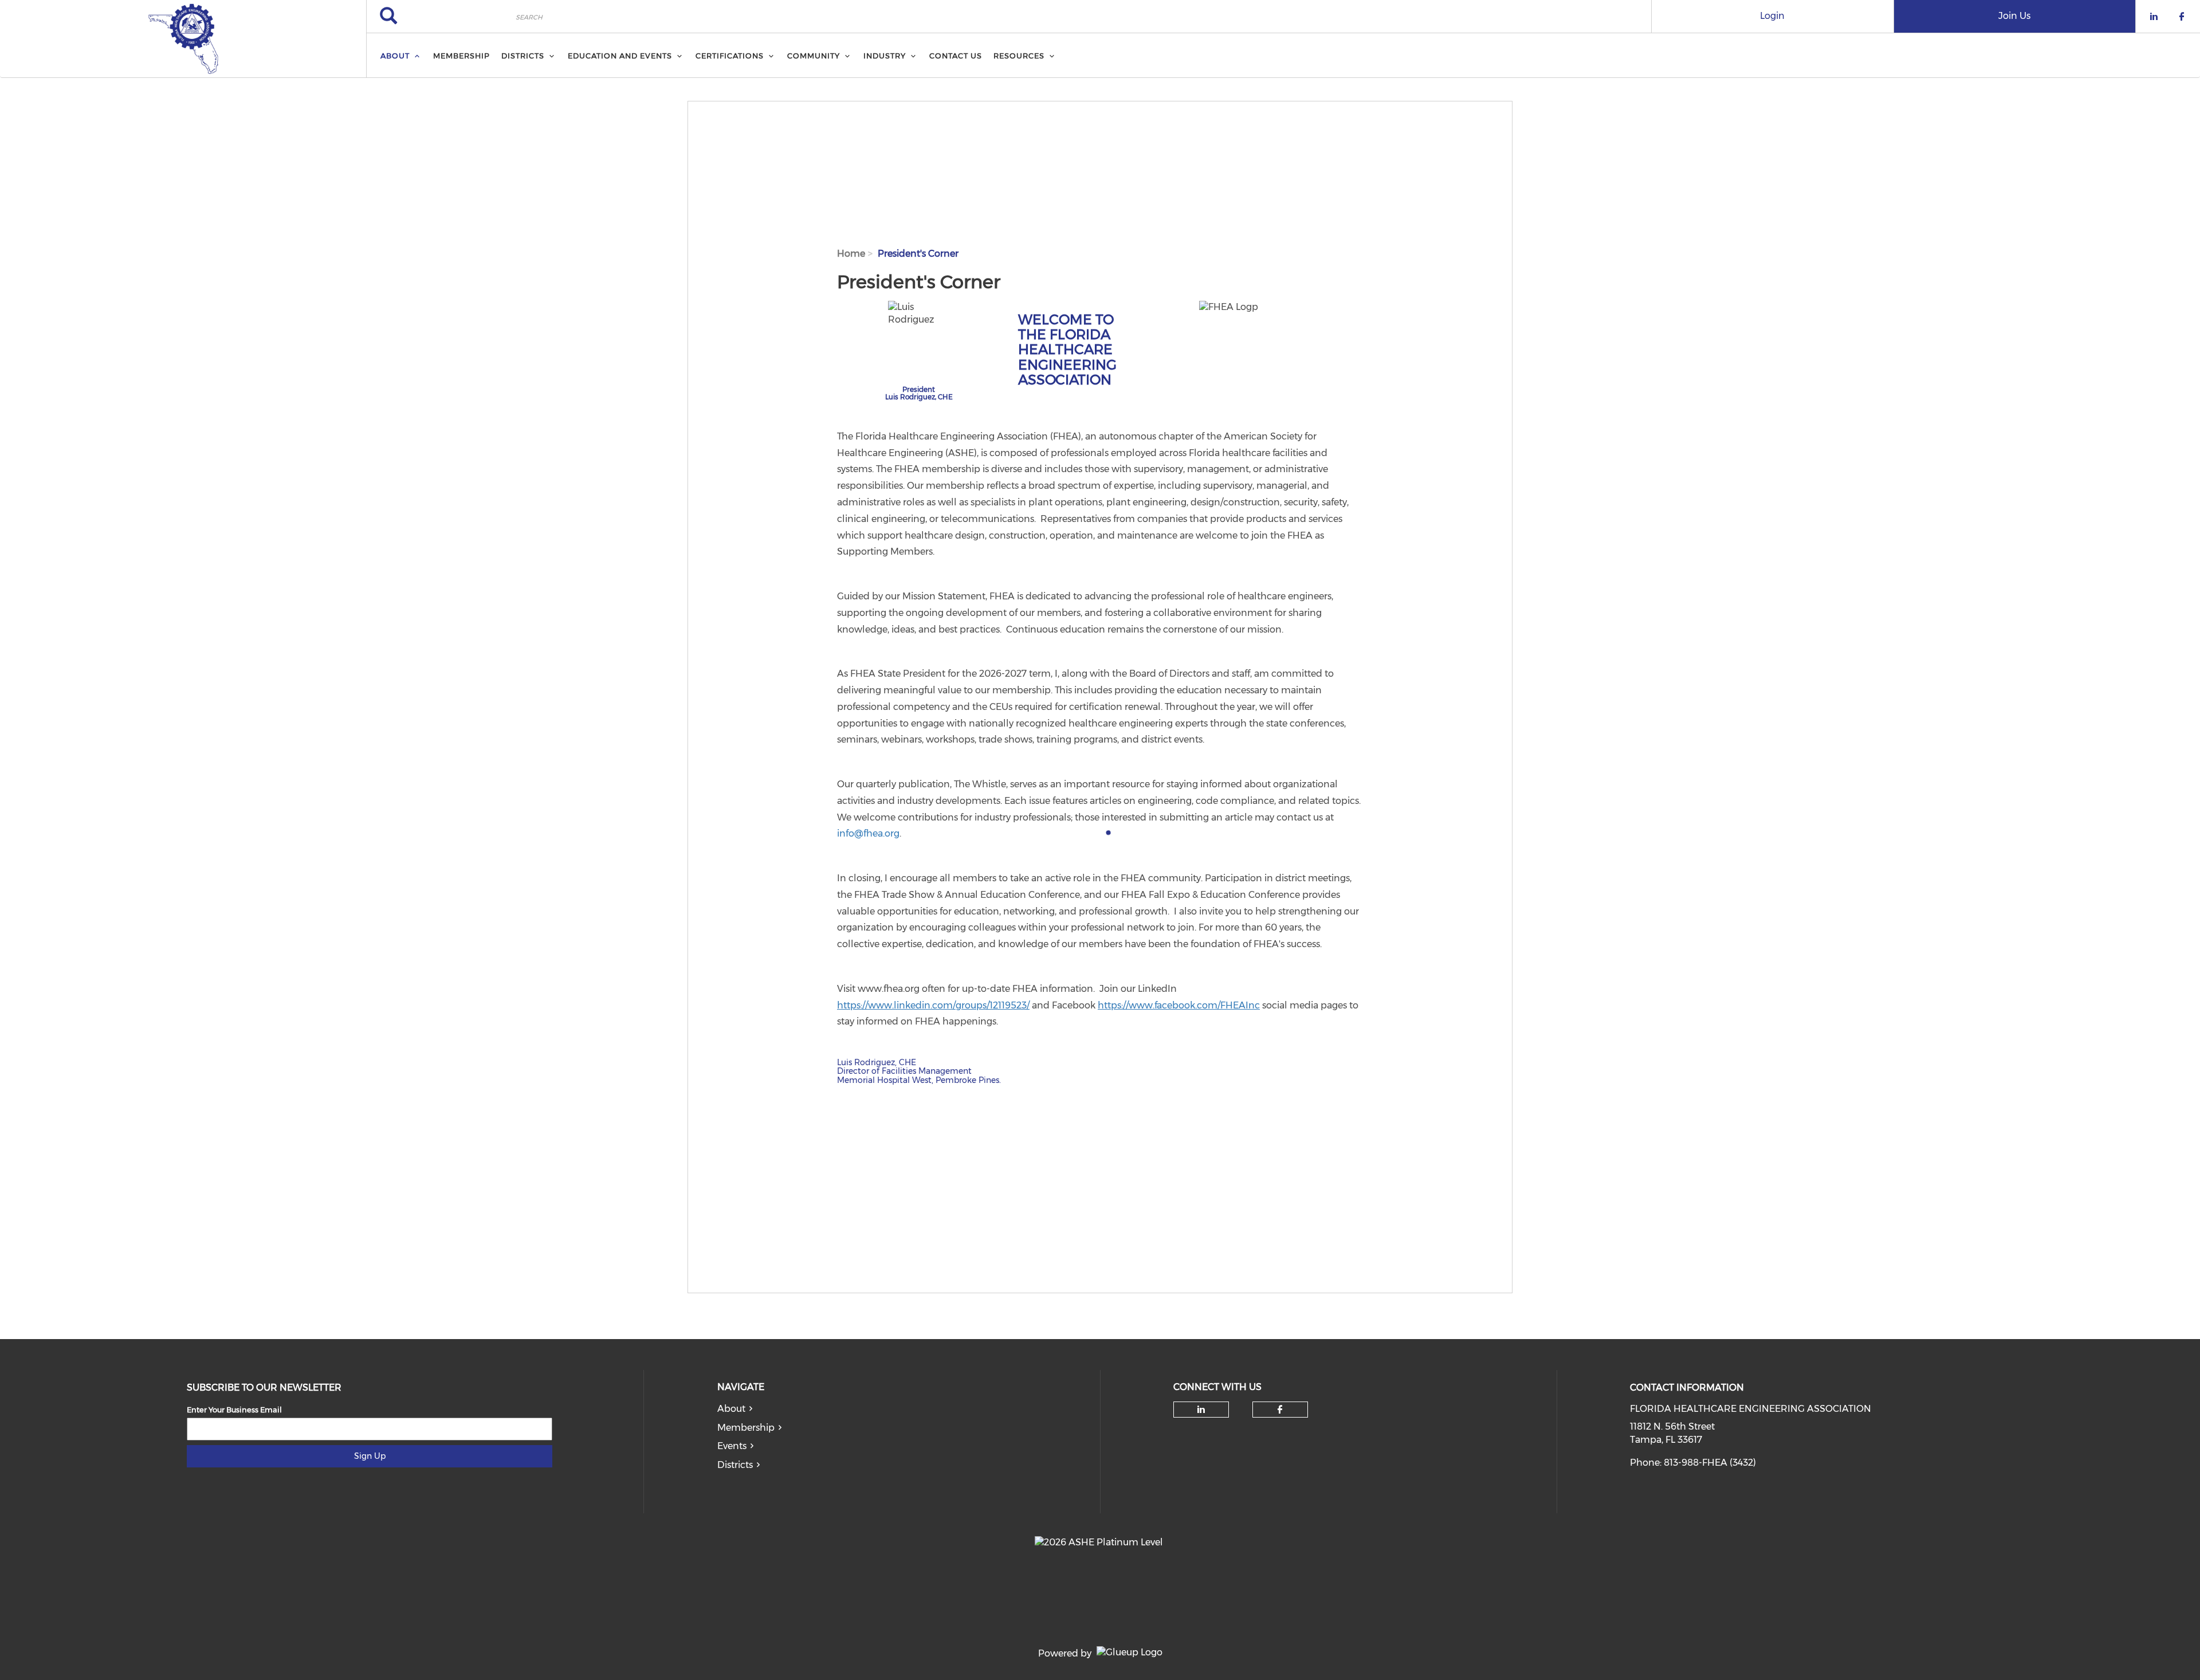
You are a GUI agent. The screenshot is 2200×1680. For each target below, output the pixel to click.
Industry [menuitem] (885, 56)
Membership (746, 1428)
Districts (735, 1465)
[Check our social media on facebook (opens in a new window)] (1280, 1410)
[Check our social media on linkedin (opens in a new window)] (1201, 1410)
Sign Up (370, 1456)
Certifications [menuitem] (730, 56)
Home (851, 254)
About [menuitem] (395, 56)
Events (732, 1446)
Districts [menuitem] (523, 56)
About (731, 1409)
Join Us (2014, 16)
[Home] (183, 39)
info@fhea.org (868, 833)
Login (1772, 16)
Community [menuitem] (814, 56)
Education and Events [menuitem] (620, 56)
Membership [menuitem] (461, 56)
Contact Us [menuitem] (956, 56)
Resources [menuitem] (1019, 56)
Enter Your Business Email (234, 1410)
